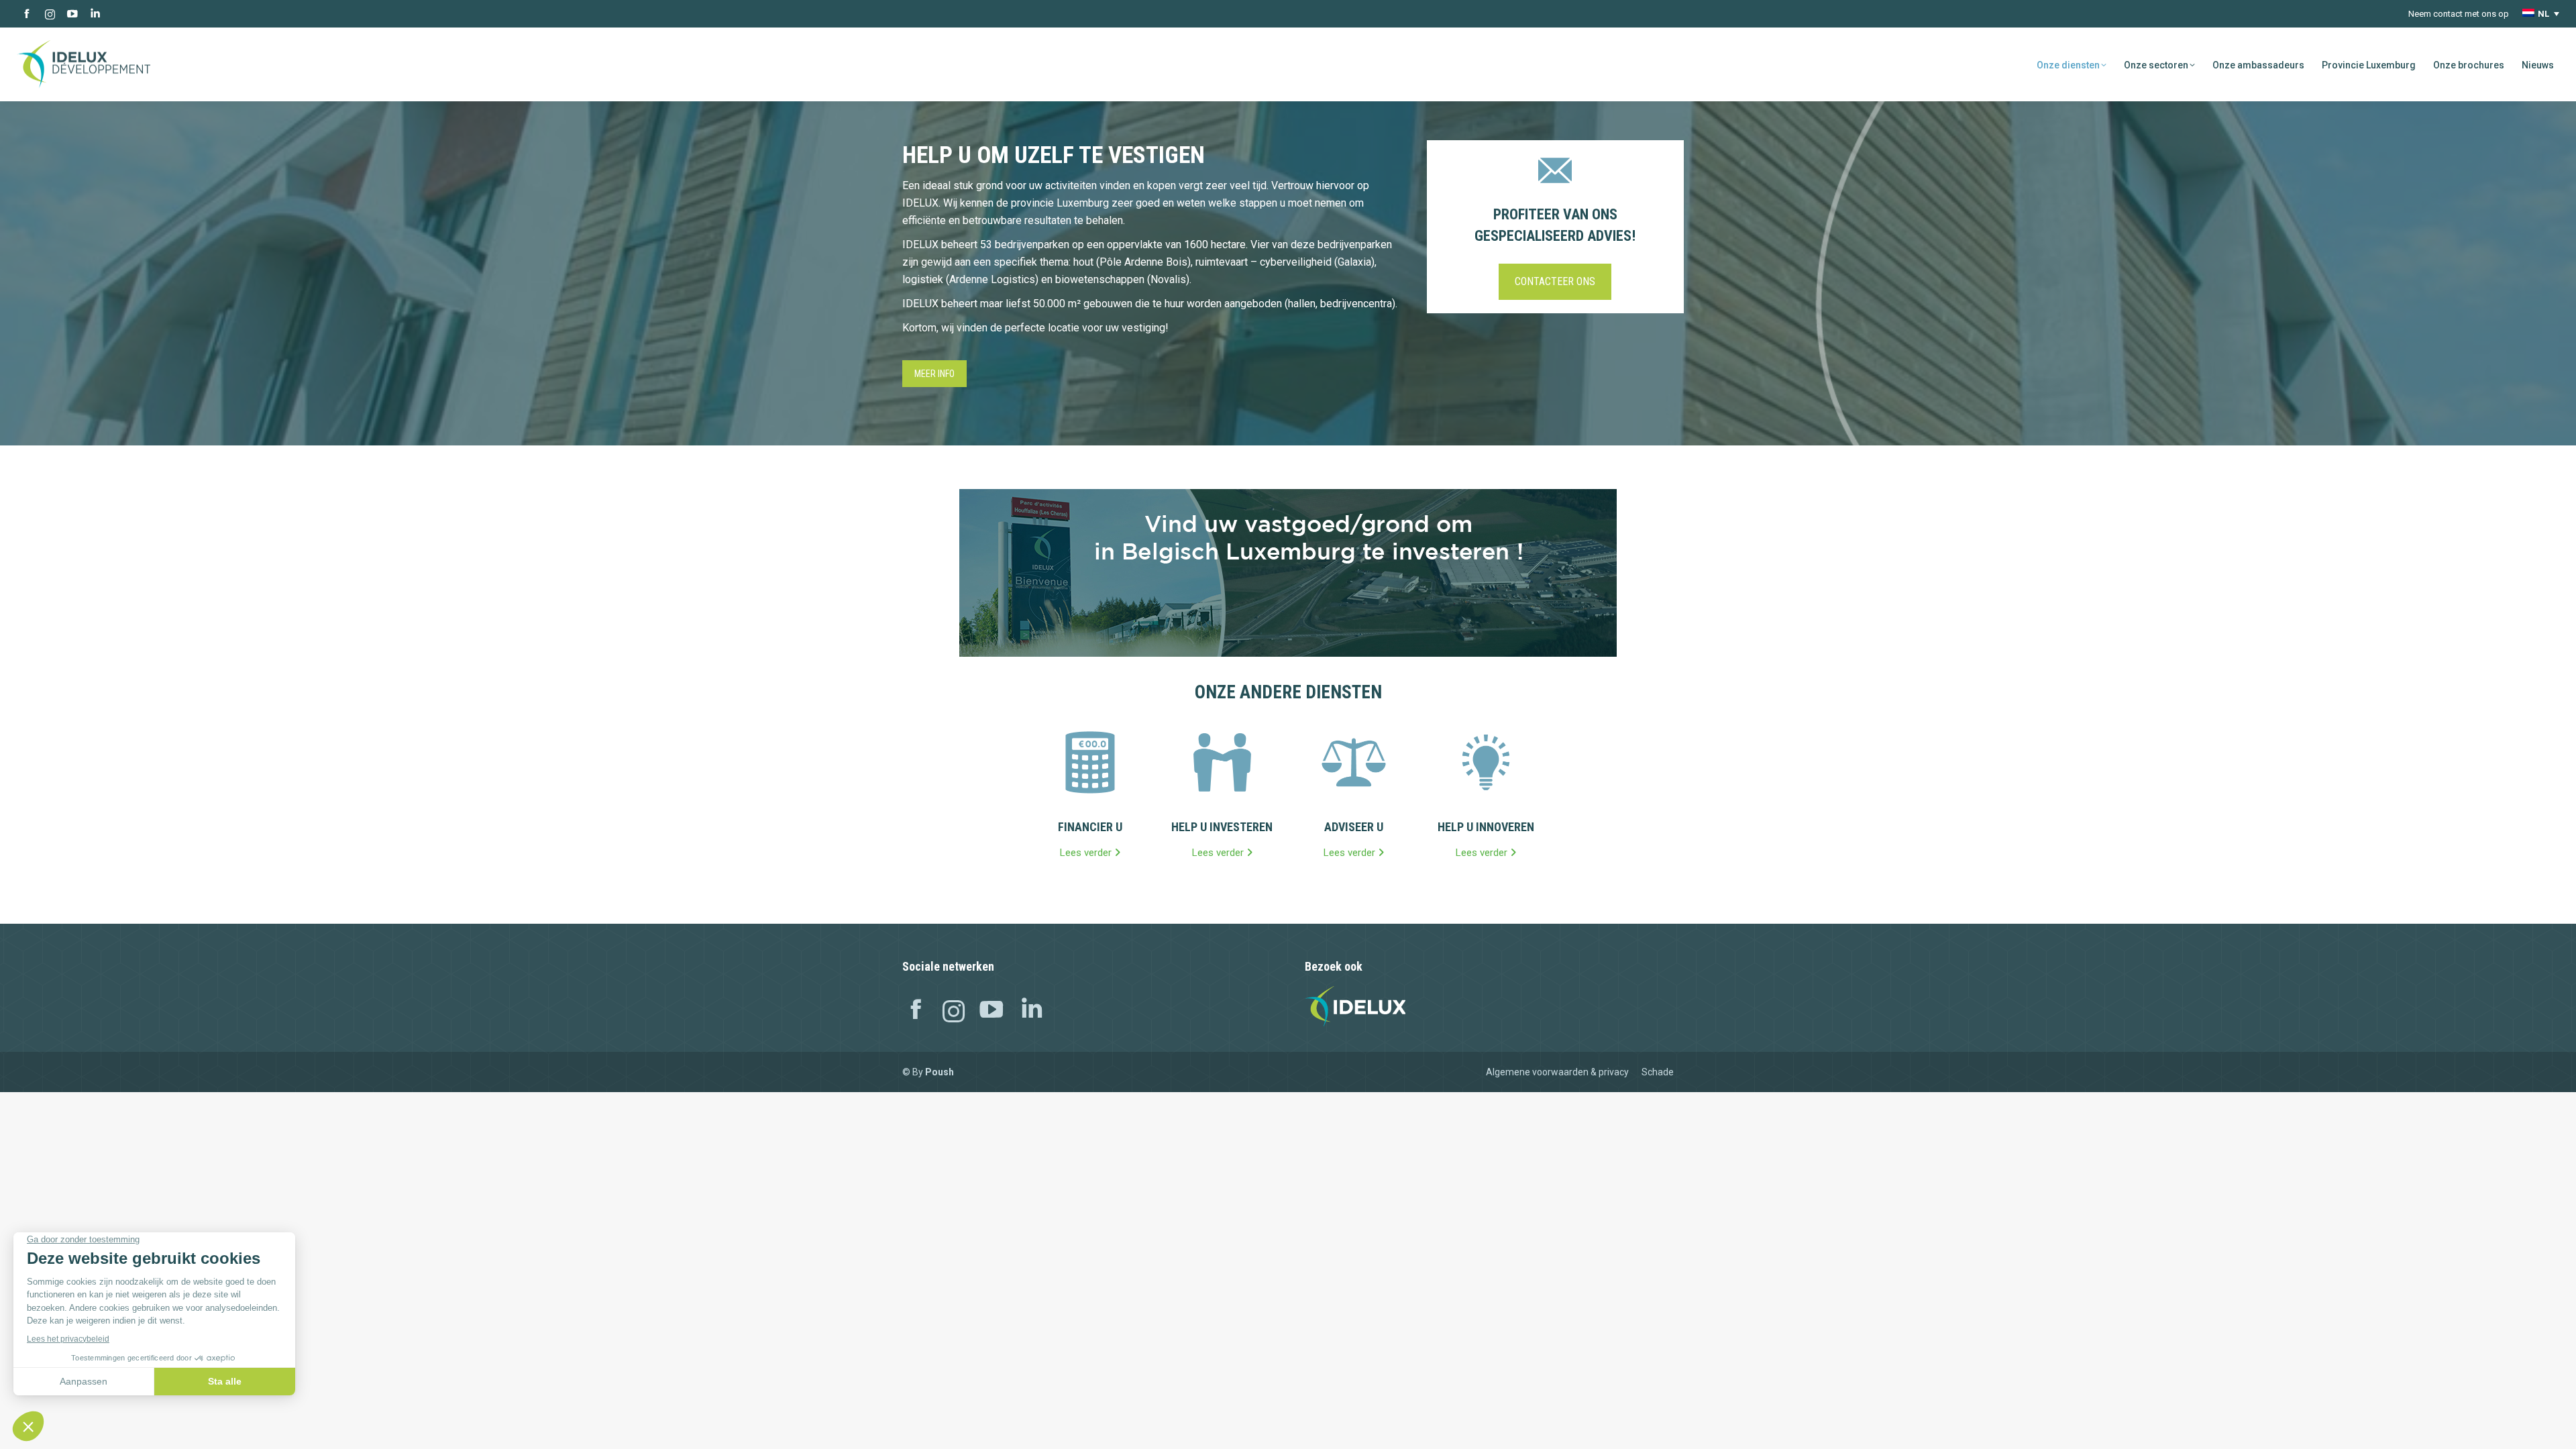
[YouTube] (991, 1012)
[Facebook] (916, 1012)
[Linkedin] (1032, 1012)
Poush (940, 1072)
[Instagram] (954, 1012)
